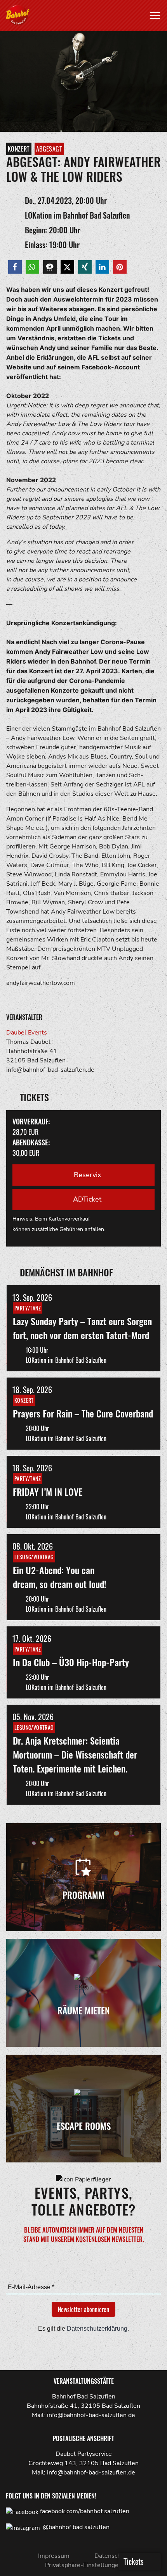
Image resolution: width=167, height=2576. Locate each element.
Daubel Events (27, 1033)
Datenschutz (112, 2556)
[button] (15, 267)
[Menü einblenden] (155, 16)
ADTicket (86, 1199)
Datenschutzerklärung (97, 2329)
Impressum (54, 2556)
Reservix (86, 1175)
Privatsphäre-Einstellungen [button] (83, 2565)
